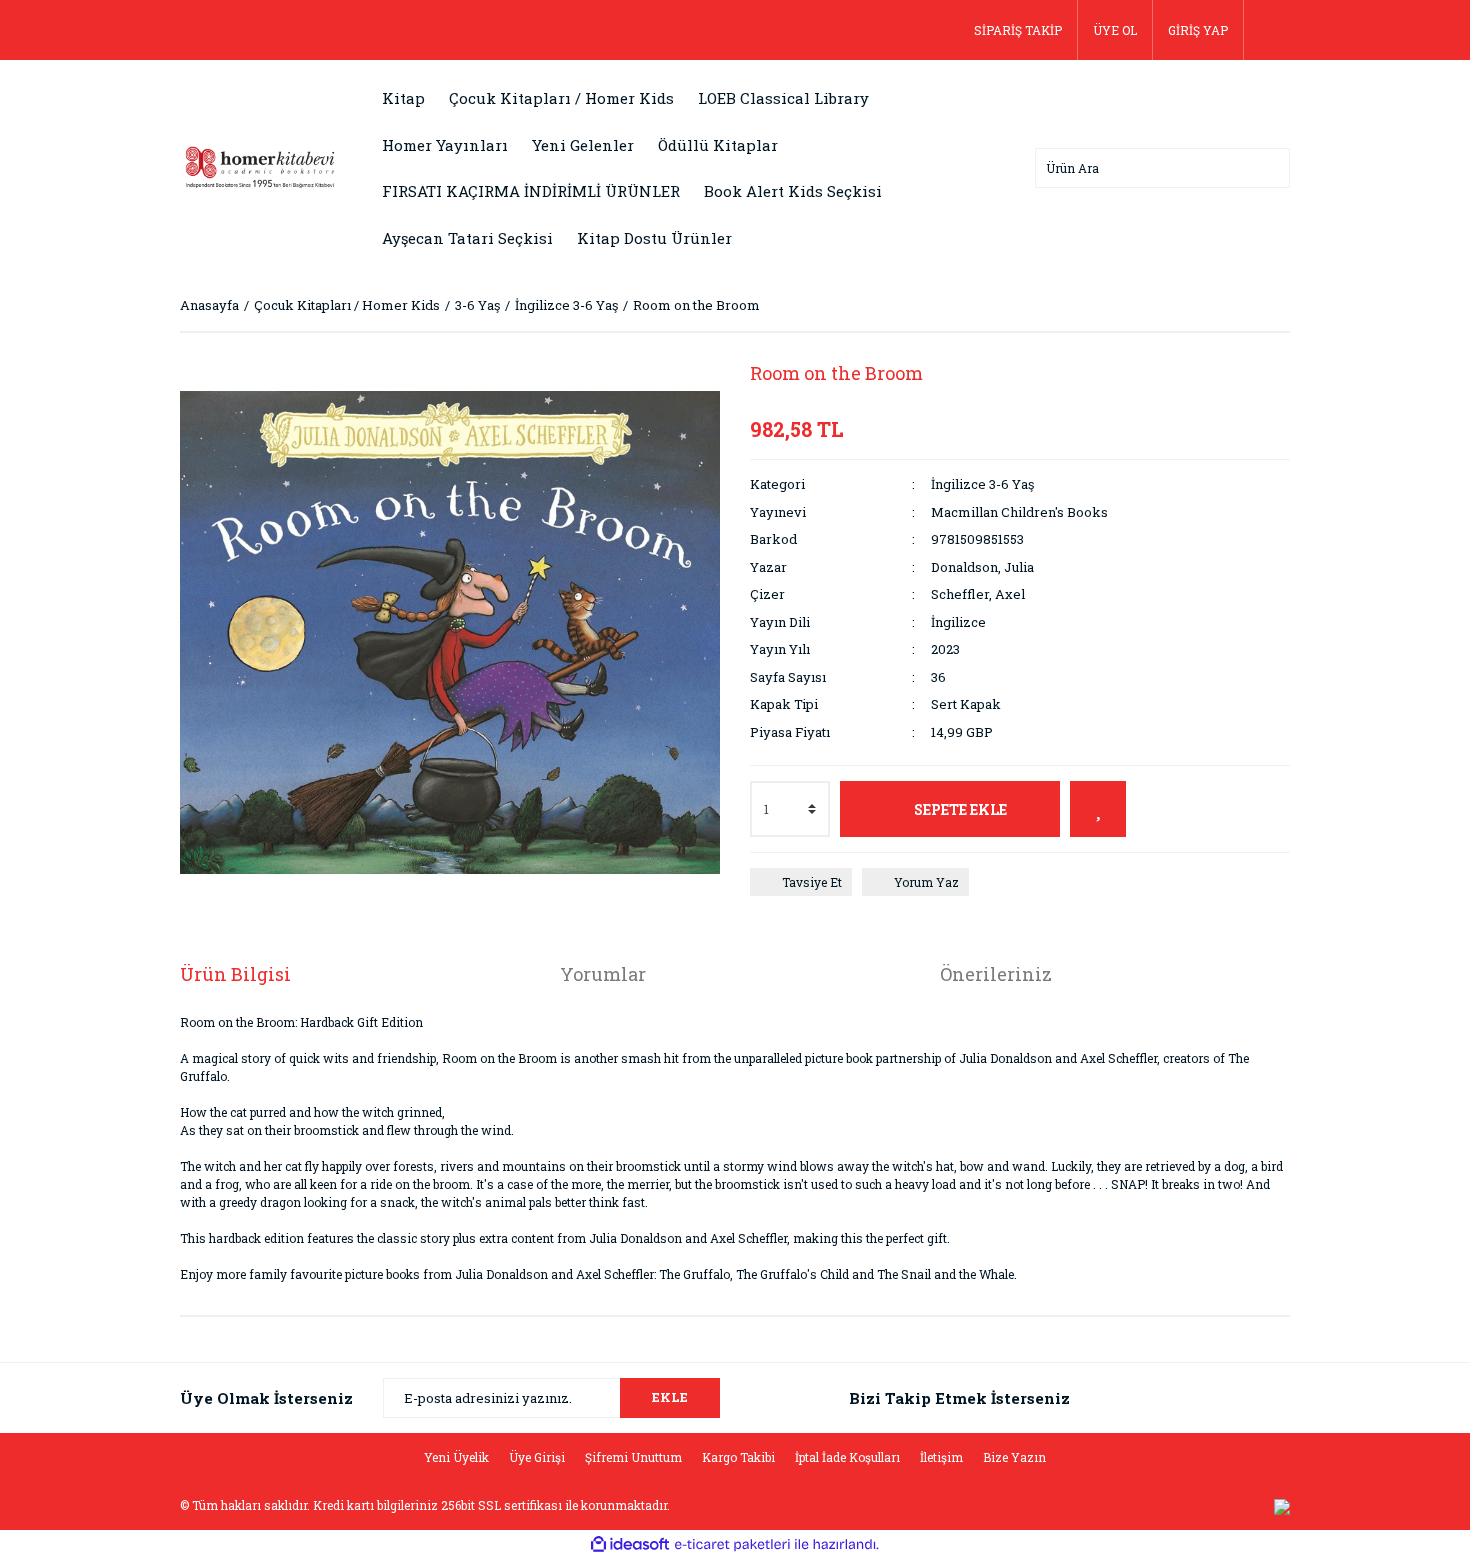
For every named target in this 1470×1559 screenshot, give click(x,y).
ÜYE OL (1115, 30)
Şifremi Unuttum (633, 1457)
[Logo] (260, 166)
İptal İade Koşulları (847, 1457)
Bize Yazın (1014, 1457)
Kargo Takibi (738, 1457)
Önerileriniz (996, 974)
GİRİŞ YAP (1198, 30)
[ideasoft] (630, 1544)
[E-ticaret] (732, 1545)
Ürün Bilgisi (235, 974)
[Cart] (1267, 30)
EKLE (670, 1397)
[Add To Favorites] (1098, 809)
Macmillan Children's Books (1019, 512)
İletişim (941, 1457)
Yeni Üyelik (456, 1457)
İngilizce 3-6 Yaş (982, 484)
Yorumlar (603, 974)
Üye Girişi (537, 1457)
